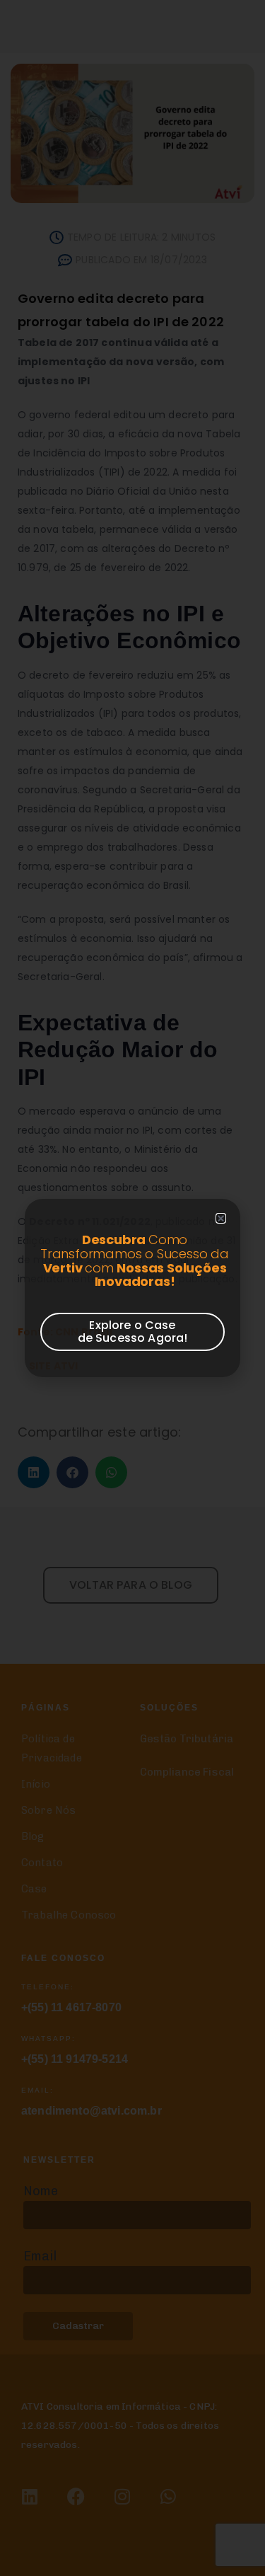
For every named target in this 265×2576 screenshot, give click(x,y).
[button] (221, 1218)
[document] (132, 1288)
